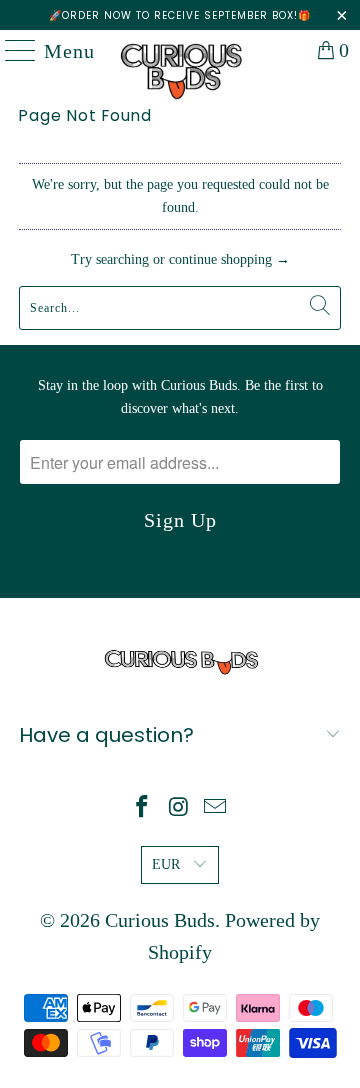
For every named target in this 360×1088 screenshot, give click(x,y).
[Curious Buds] (180, 50)
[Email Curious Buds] (216, 808)
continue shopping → (229, 259)
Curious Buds (160, 920)
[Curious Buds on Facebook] (142, 808)
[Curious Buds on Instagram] (179, 808)
